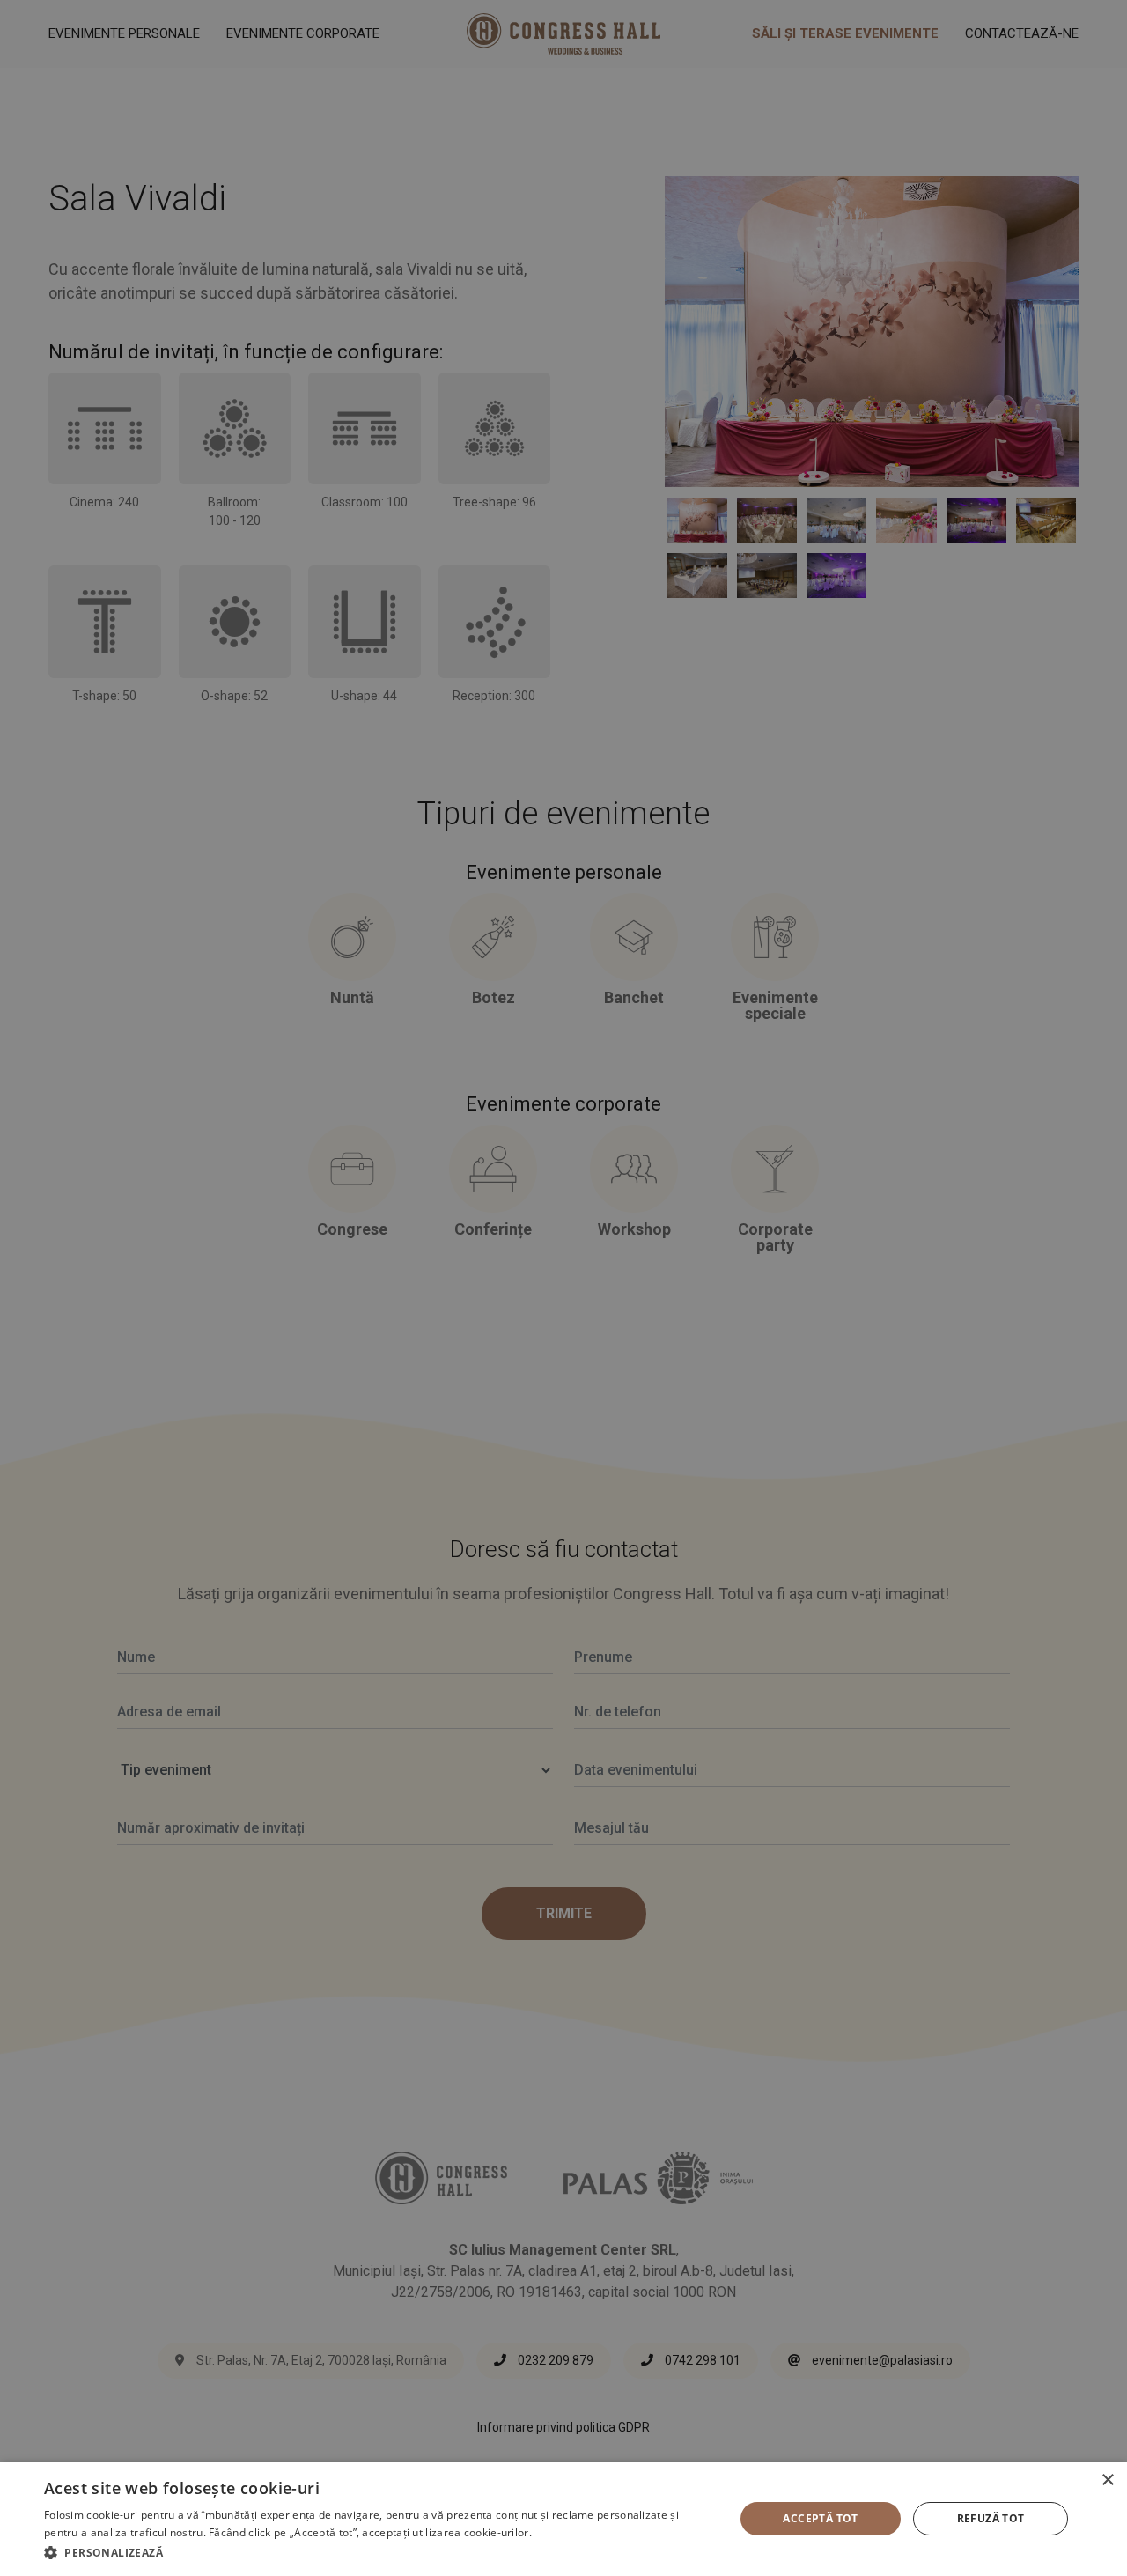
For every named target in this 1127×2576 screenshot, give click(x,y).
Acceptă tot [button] (820, 2518)
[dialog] (563, 2519)
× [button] (1107, 2480)
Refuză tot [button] (991, 2518)
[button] (379, 2552)
